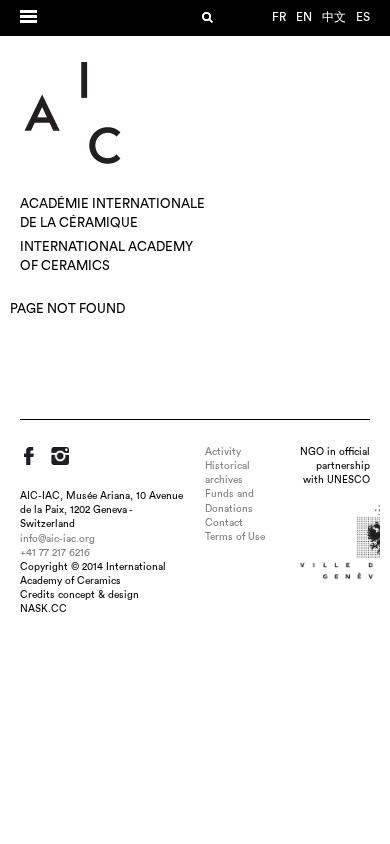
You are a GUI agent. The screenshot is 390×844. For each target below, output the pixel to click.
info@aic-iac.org (57, 539)
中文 (334, 17)
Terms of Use (235, 537)
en (304, 17)
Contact (224, 523)
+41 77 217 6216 (55, 553)
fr (279, 17)
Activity (223, 452)
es (363, 17)
